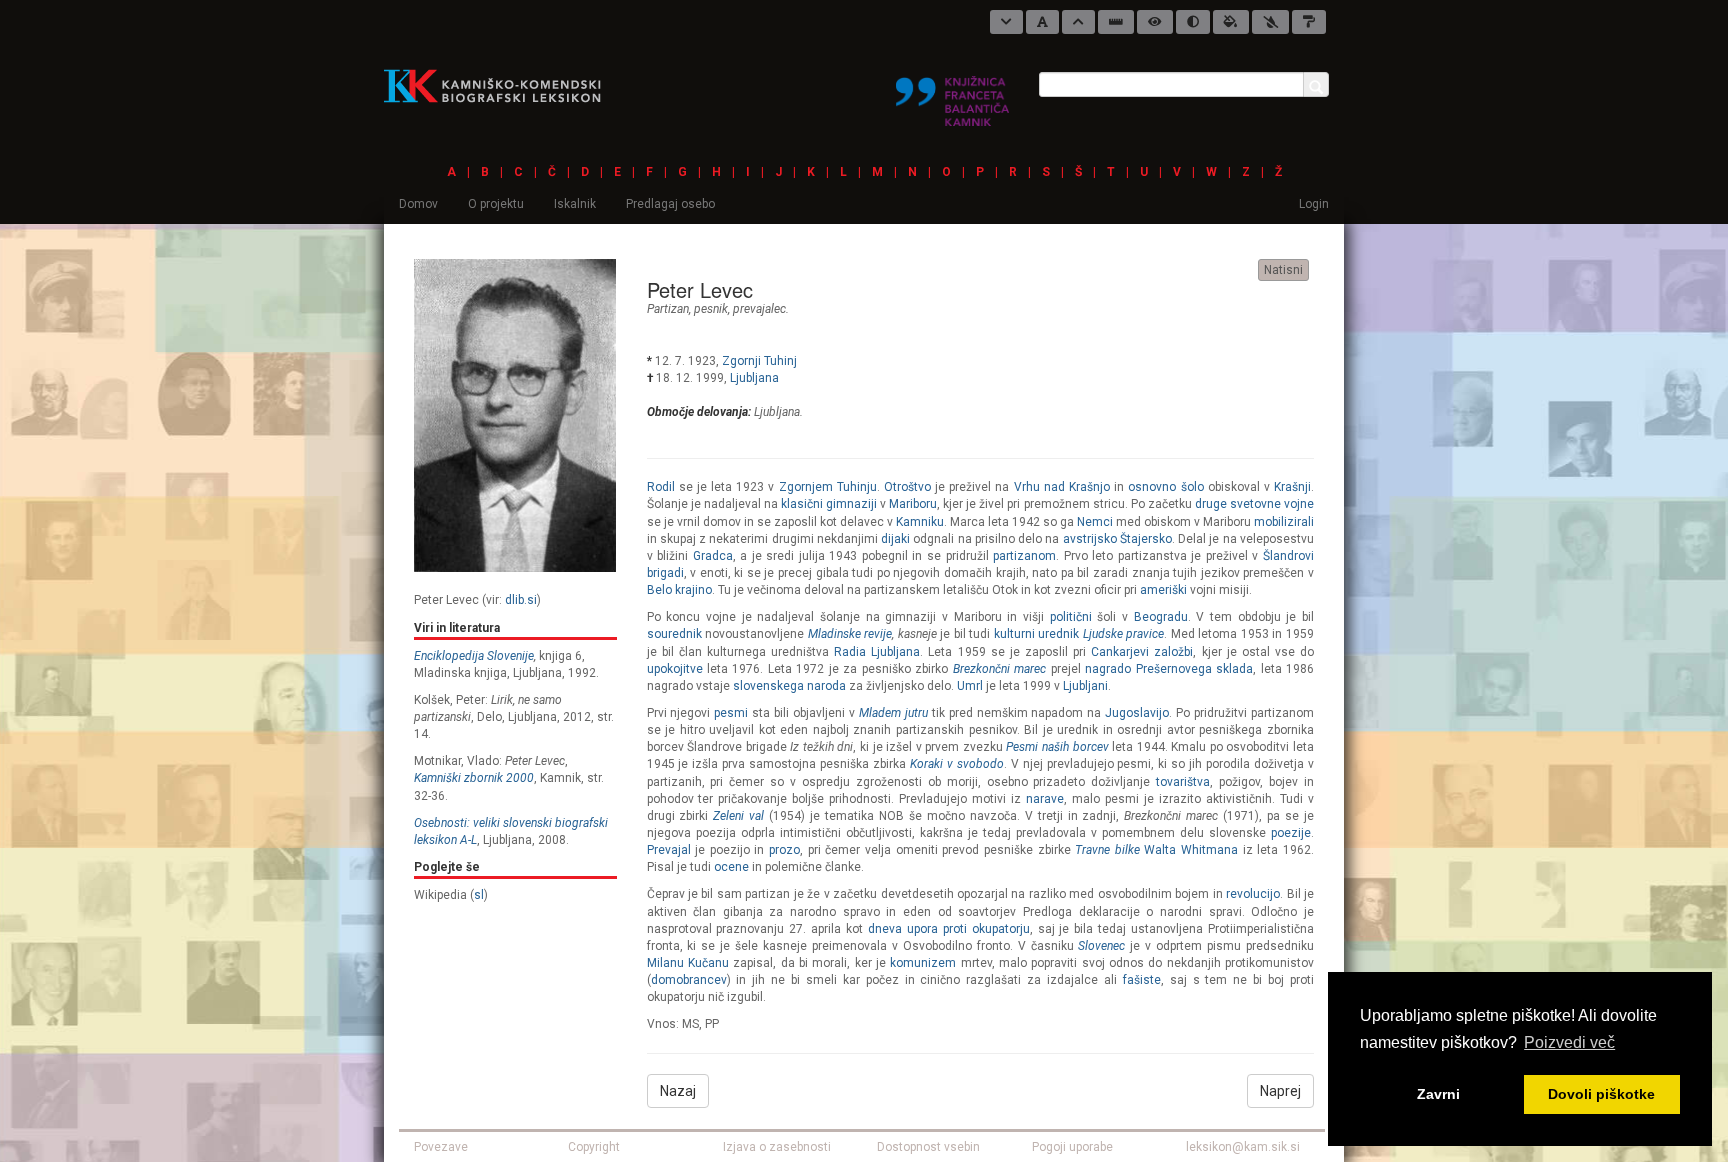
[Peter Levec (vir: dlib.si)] (515, 415)
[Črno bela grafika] (1309, 22)
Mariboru (913, 504)
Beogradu (1161, 617)
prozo (784, 850)
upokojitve (675, 669)
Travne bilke (1107, 850)
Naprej (1280, 1091)
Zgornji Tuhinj (759, 361)
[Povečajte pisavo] (1078, 22)
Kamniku (920, 522)
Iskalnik (575, 204)
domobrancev (689, 980)
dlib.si (521, 600)
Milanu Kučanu (688, 963)
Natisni (1283, 270)
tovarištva (1183, 782)
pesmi (731, 713)
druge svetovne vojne (1254, 504)
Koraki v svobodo (957, 764)
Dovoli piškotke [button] (1601, 1094)
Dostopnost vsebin (928, 1147)
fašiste (1142, 980)
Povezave (441, 1147)
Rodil (661, 487)
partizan (668, 309)
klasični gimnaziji (829, 504)
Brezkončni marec (999, 669)
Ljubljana (754, 378)
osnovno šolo (1165, 487)
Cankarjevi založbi (1142, 652)
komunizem (923, 963)
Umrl (970, 686)
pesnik (711, 309)
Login (1314, 204)
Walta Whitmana (1191, 850)
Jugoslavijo (1137, 713)
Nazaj (678, 1091)
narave (1045, 799)
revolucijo (1253, 894)
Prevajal (669, 850)
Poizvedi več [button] (1569, 1042)
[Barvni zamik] (1270, 22)
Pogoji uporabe (1072, 1147)
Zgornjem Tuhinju (828, 487)
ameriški (1163, 590)
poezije (1291, 833)
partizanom (1024, 556)
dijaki (895, 539)
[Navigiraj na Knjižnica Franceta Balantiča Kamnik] (952, 93)
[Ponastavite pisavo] (1042, 22)
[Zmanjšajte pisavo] (1006, 22)
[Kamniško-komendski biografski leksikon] (500, 85)
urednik (1058, 634)
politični (1071, 617)
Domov (418, 204)
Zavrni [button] (1438, 1094)
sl (479, 895)
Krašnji (1292, 487)
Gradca (713, 556)
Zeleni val (738, 816)
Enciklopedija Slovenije (474, 656)
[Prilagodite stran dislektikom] (1193, 22)
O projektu (496, 204)
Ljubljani (1085, 686)
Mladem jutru (893, 713)
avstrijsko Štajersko (1117, 539)
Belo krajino (679, 590)
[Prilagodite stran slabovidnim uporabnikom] (1155, 22)
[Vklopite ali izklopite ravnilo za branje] (1116, 22)
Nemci (1095, 522)
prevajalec (759, 309)
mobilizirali (1284, 522)
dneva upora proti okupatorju (949, 929)
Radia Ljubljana (877, 652)
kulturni (1014, 634)
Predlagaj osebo (670, 204)
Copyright (594, 1147)
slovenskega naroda (789, 686)
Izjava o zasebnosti (777, 1147)
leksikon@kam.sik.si (1243, 1147)
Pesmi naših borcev (1057, 747)
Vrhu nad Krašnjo (1062, 487)
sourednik (674, 634)
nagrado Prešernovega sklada (1169, 669)
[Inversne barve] (1231, 22)
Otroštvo (907, 487)
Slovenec (1101, 946)
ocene (731, 867)
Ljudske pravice (1124, 634)
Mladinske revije (850, 634)
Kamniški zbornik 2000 (474, 778)
